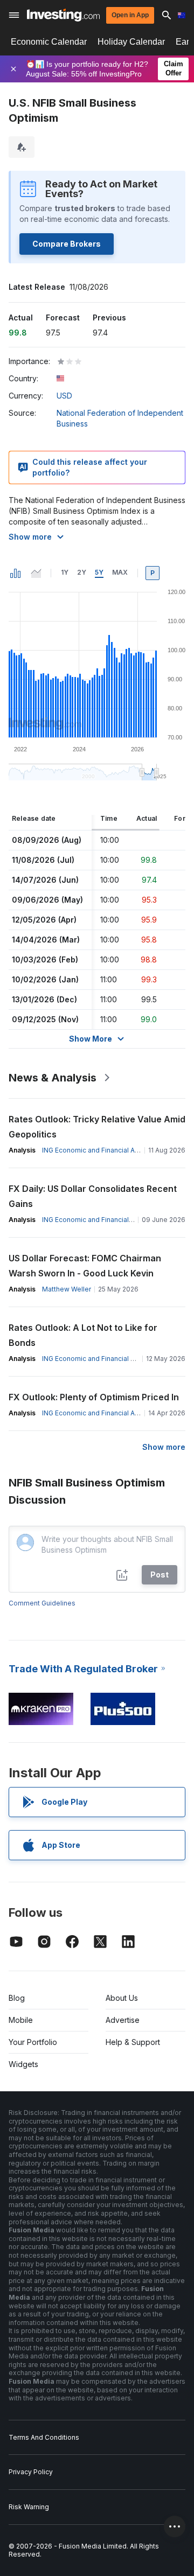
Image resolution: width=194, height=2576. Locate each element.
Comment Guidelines (42, 1603)
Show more (30, 537)
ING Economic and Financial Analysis (99, 1150)
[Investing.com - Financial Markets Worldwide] (63, 15)
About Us (122, 1998)
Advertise (123, 2020)
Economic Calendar (49, 42)
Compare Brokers (67, 244)
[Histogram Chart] (16, 573)
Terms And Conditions (44, 2437)
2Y (82, 572)
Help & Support (133, 2042)
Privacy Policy (31, 2472)
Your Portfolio (33, 2042)
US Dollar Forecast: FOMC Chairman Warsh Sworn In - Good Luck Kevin (85, 1266)
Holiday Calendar (131, 42)
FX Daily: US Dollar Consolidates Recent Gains (93, 1196)
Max (120, 572)
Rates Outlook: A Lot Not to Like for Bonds (83, 1335)
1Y (65, 572)
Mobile (21, 2020)
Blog (17, 1998)
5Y (99, 572)
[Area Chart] (36, 573)
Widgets (23, 2064)
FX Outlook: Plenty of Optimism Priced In (94, 1397)
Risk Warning (29, 2507)
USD (64, 396)
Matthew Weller (67, 1289)
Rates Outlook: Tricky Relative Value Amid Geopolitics (97, 1127)
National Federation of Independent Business (120, 418)
